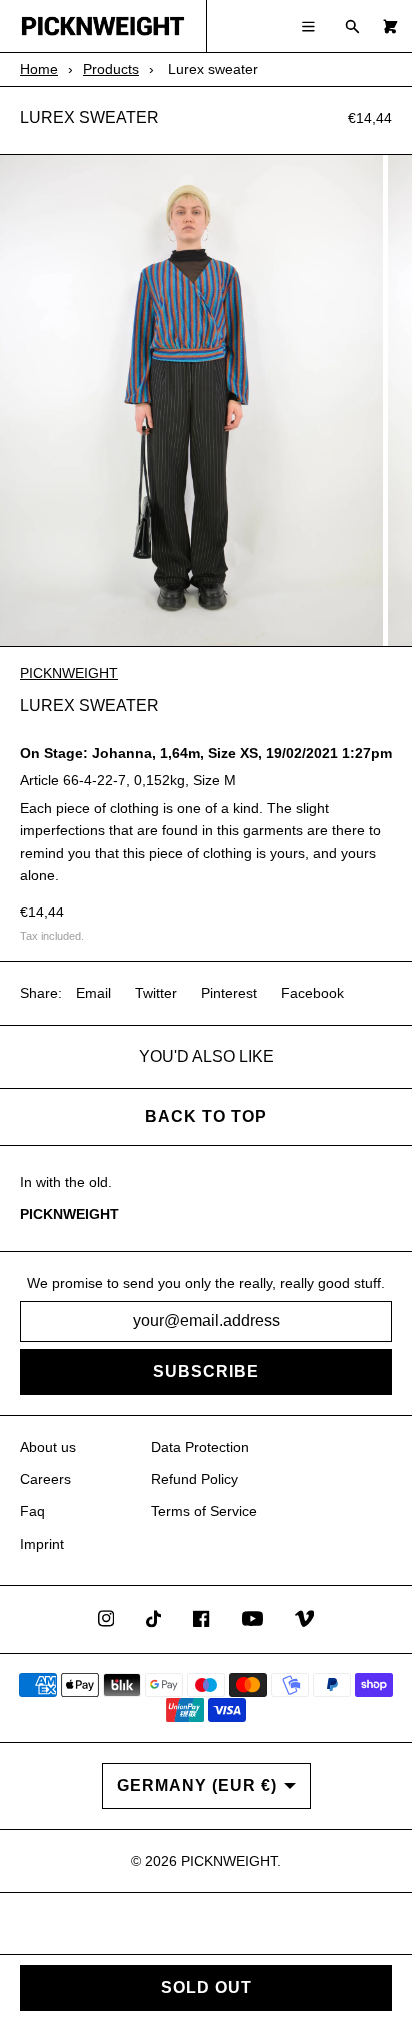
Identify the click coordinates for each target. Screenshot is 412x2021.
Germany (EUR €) (197, 1785)
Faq (32, 1511)
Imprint (42, 1544)
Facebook (312, 993)
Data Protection (200, 1447)
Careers (45, 1479)
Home (39, 69)
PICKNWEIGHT (69, 673)
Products (111, 69)
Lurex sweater (89, 117)
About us (48, 1447)
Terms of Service (204, 1511)
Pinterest (229, 993)
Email (93, 993)
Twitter (156, 993)
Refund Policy (194, 1479)
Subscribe (206, 1371)
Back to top (206, 1116)
